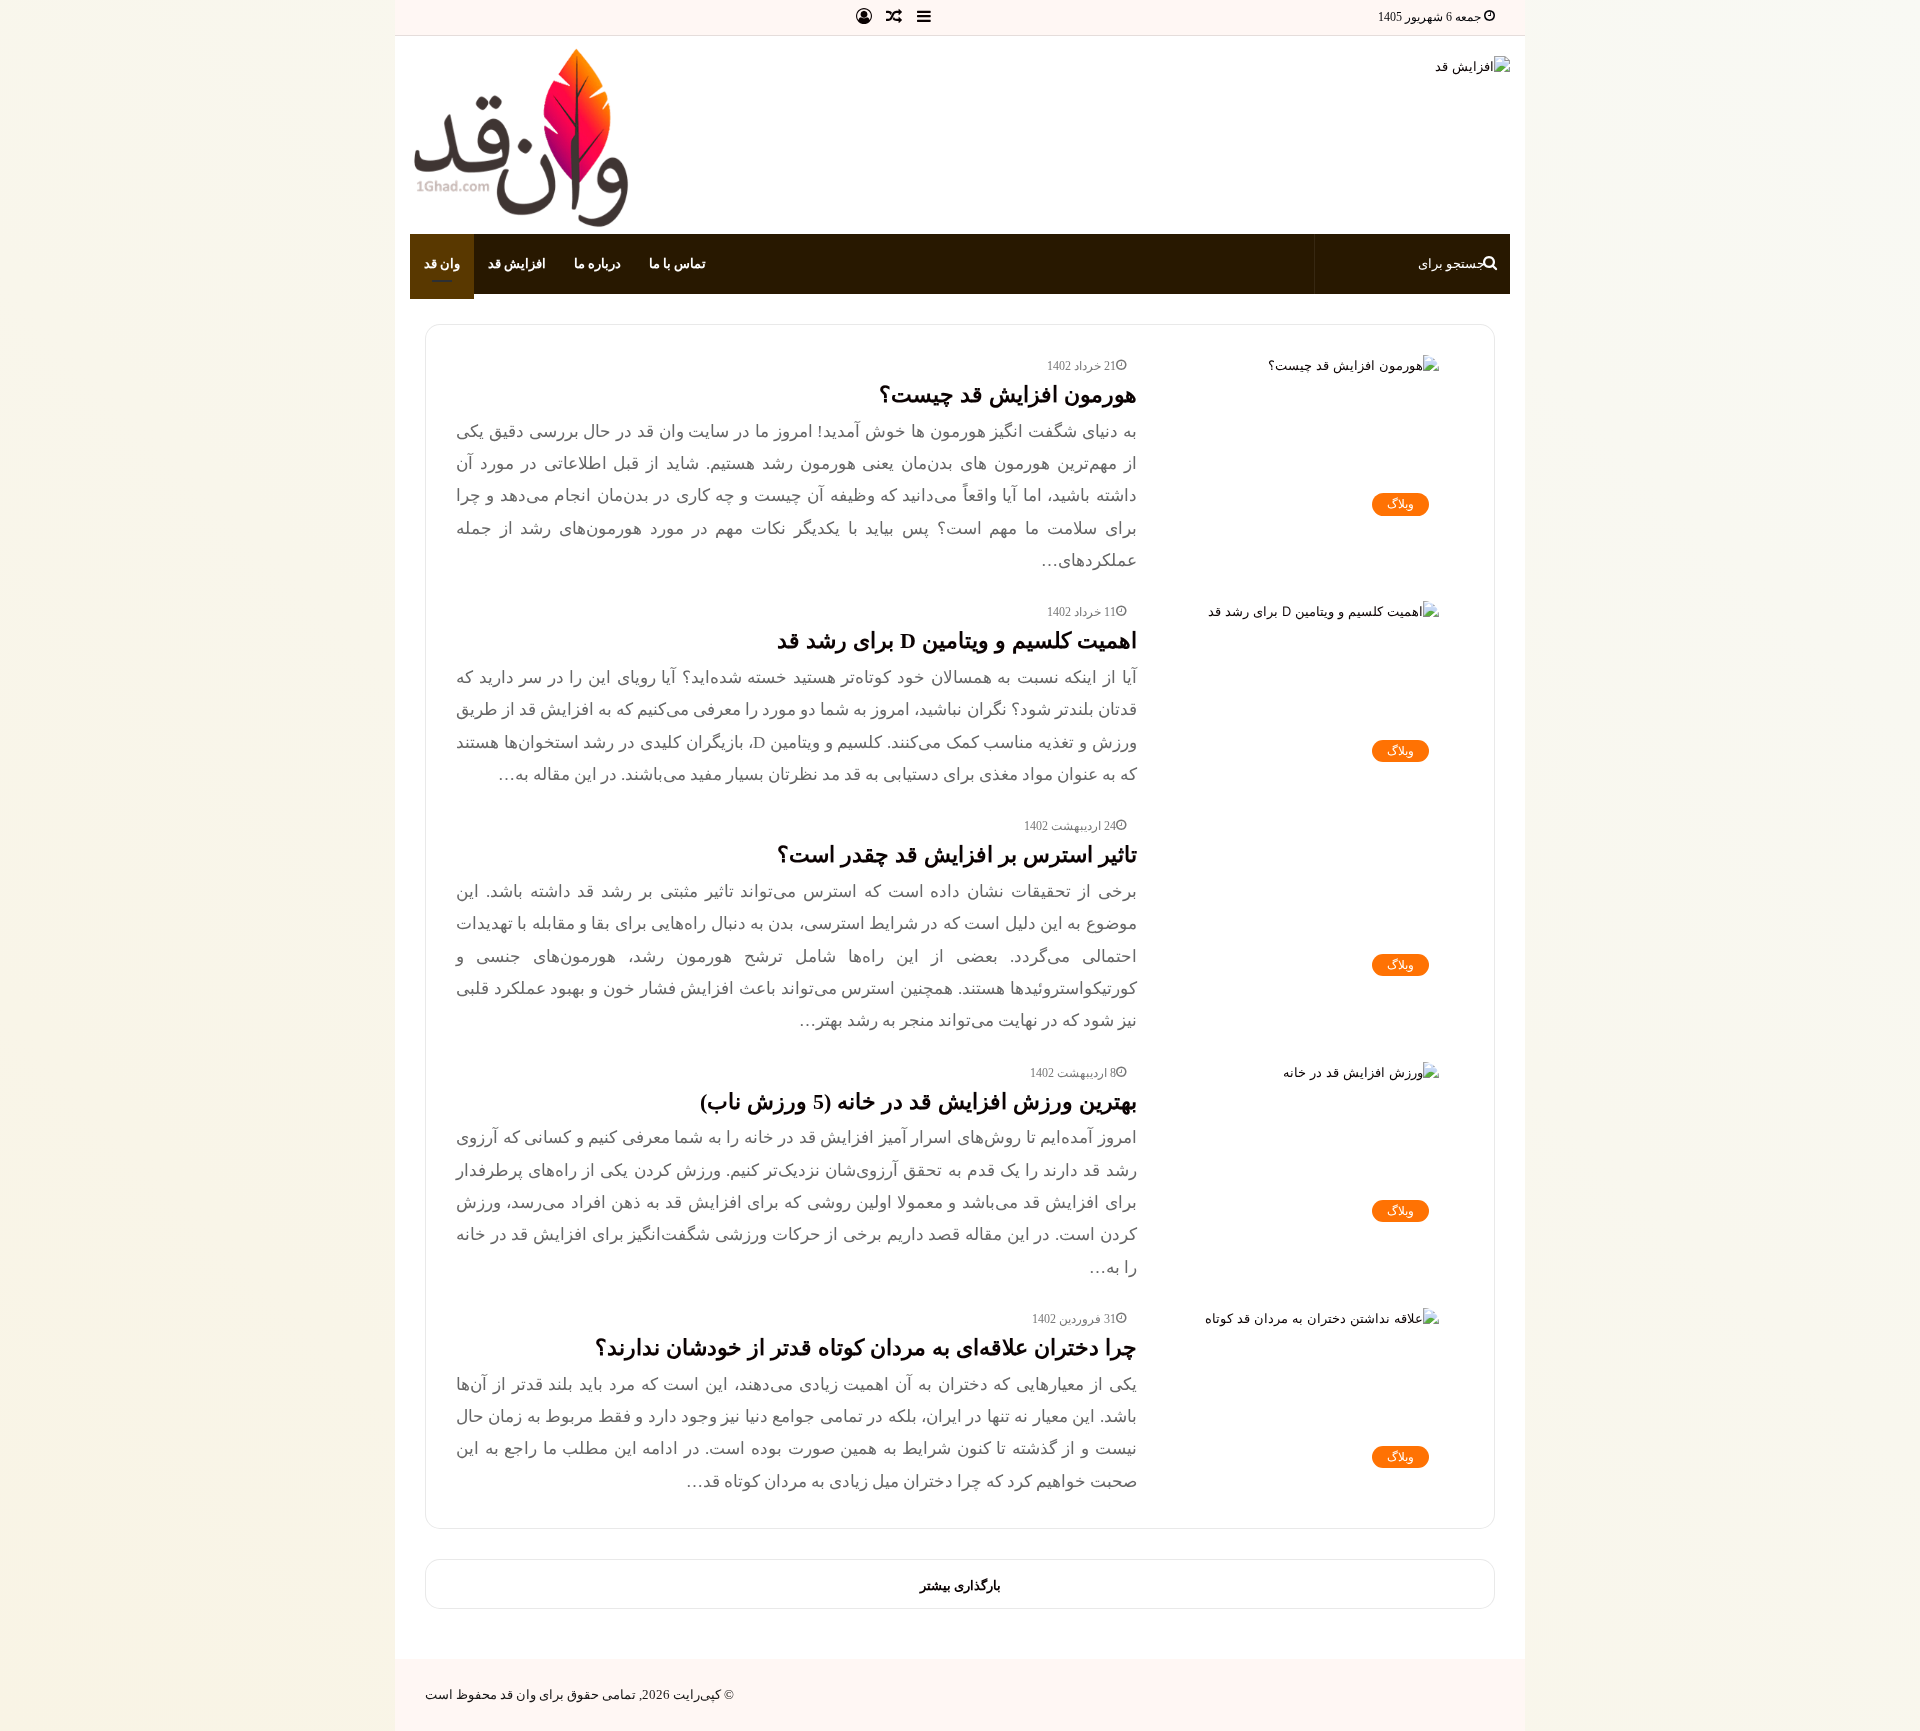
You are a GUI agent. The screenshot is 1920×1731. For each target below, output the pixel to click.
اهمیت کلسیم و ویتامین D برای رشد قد (957, 640)
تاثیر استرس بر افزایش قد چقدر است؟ (957, 854)
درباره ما (597, 263)
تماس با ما (677, 263)
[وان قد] (523, 140)
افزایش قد (517, 263)
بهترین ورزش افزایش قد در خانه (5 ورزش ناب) (918, 1101)
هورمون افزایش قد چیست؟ (1008, 394)
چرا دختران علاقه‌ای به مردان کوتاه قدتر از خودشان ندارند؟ (866, 1347)
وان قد (442, 263)
